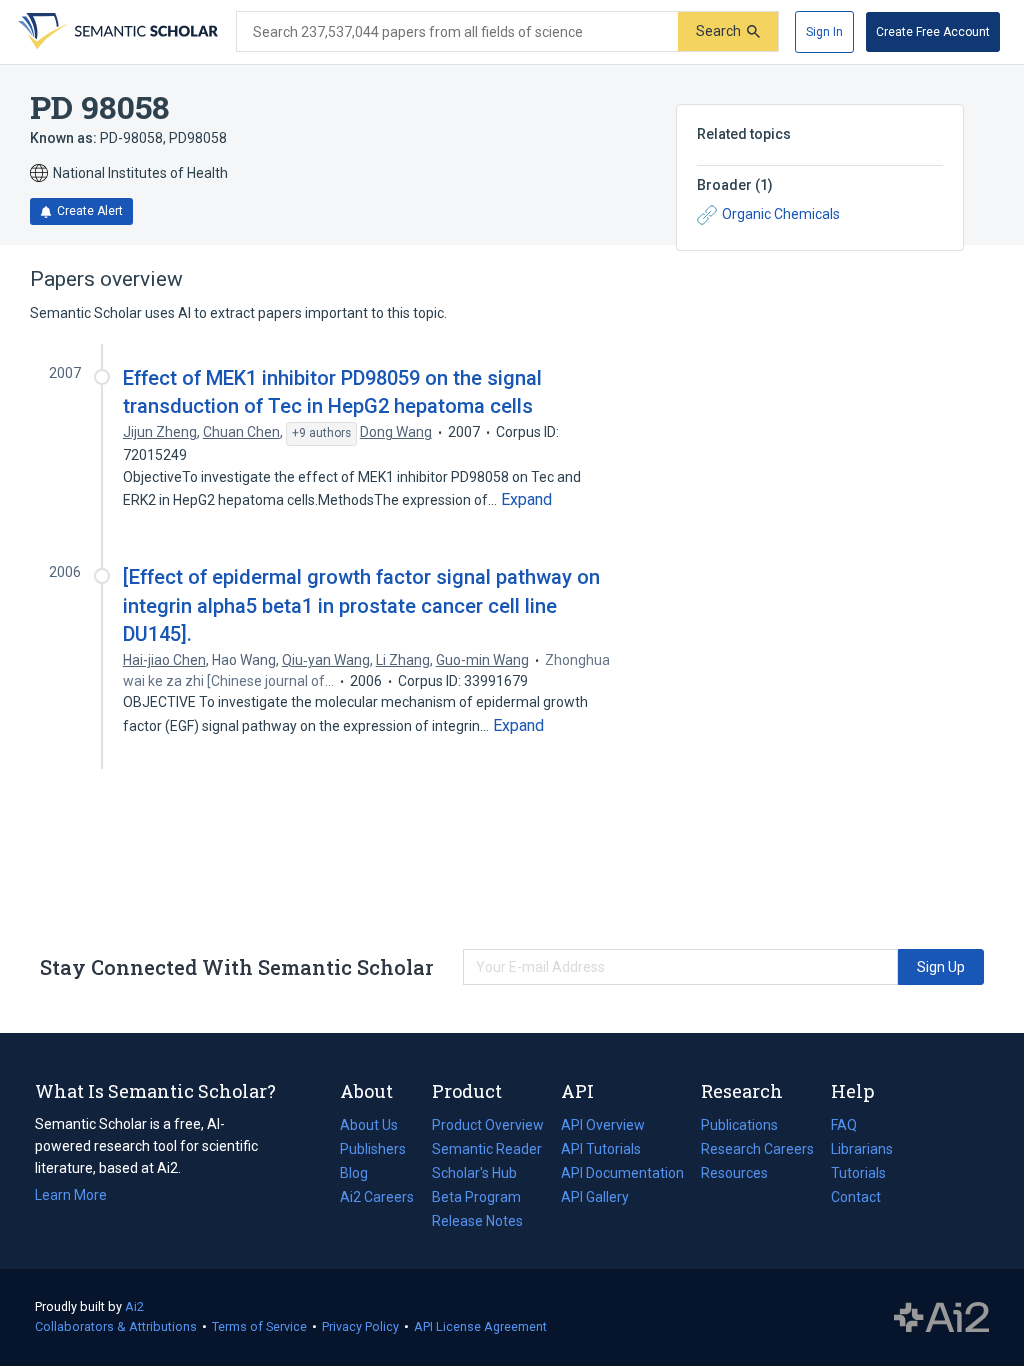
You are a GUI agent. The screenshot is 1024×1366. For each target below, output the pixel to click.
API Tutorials (601, 1149)
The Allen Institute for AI (941, 1318)
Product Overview (488, 1125)
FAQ (844, 1125)
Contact (856, 1197)
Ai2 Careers (377, 1199)
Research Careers (757, 1151)
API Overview (603, 1125)
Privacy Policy (360, 1326)
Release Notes (477, 1221)
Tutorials (858, 1173)
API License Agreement (480, 1326)
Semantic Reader (487, 1149)
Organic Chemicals (781, 214)
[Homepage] (116, 32)
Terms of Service (259, 1326)
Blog (362, 1175)
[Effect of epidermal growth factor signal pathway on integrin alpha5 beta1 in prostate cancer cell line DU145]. (361, 605)
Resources (734, 1175)
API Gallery (595, 1197)
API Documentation (622, 1175)
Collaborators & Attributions (116, 1326)
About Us (369, 1125)
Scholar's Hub (474, 1173)
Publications (739, 1127)
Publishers (373, 1149)
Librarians (862, 1149)
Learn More (71, 1195)
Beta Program (476, 1197)
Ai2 (134, 1306)
